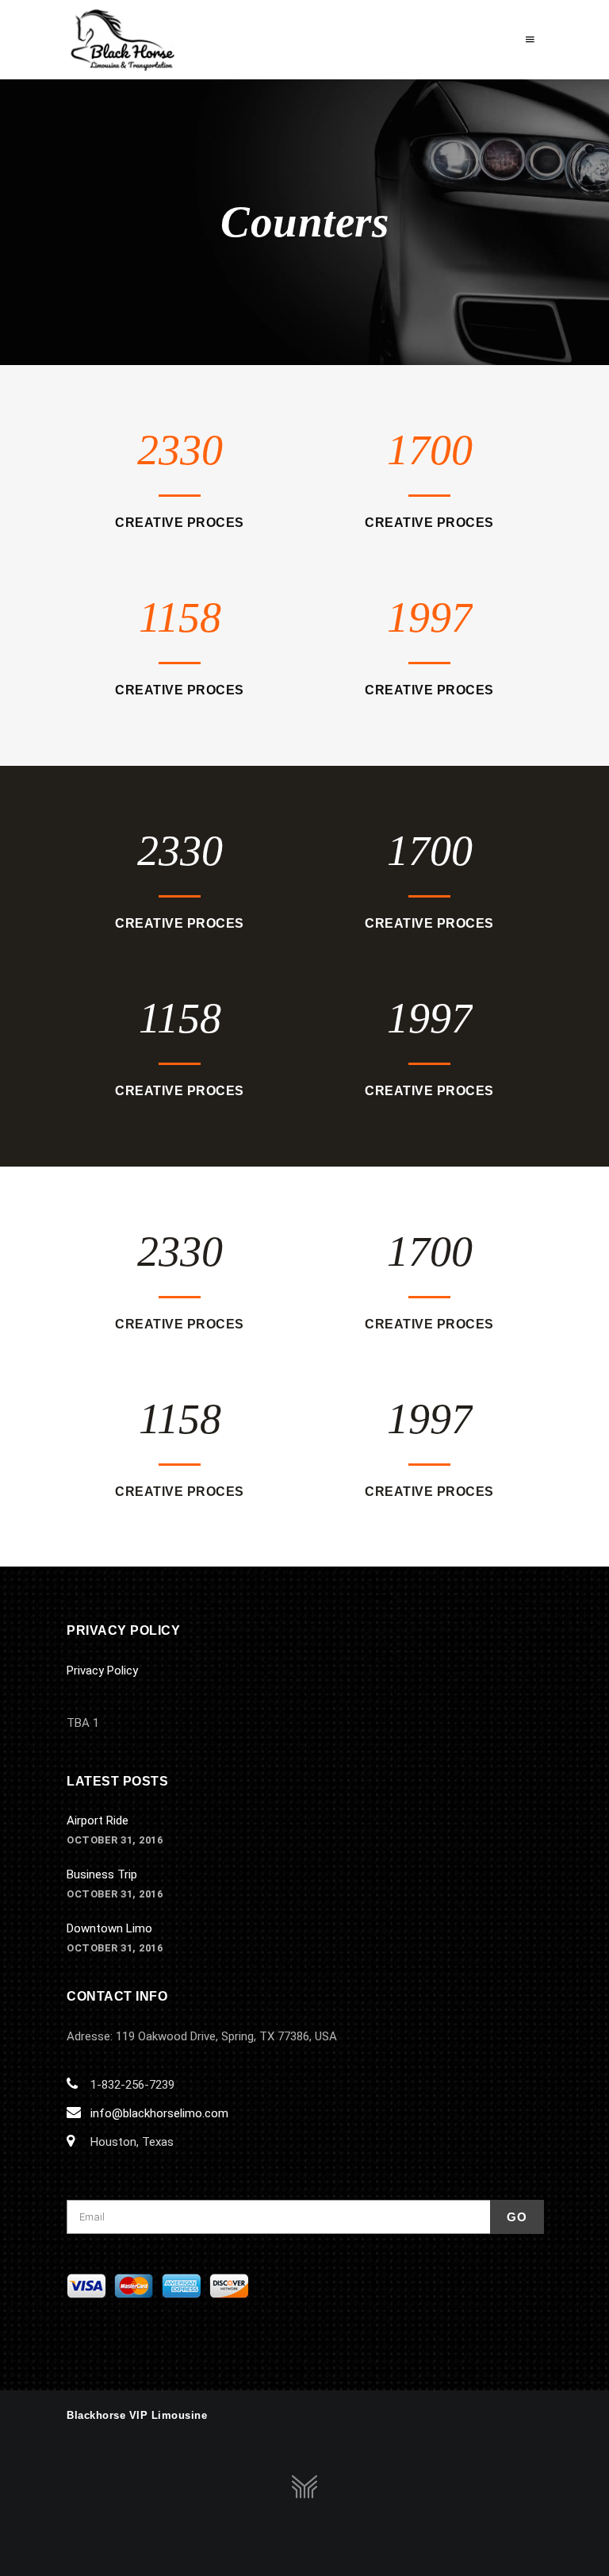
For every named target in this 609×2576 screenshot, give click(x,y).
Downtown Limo (109, 1928)
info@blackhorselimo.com (159, 2113)
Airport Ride (98, 1821)
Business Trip (102, 1874)
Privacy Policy (102, 1671)
